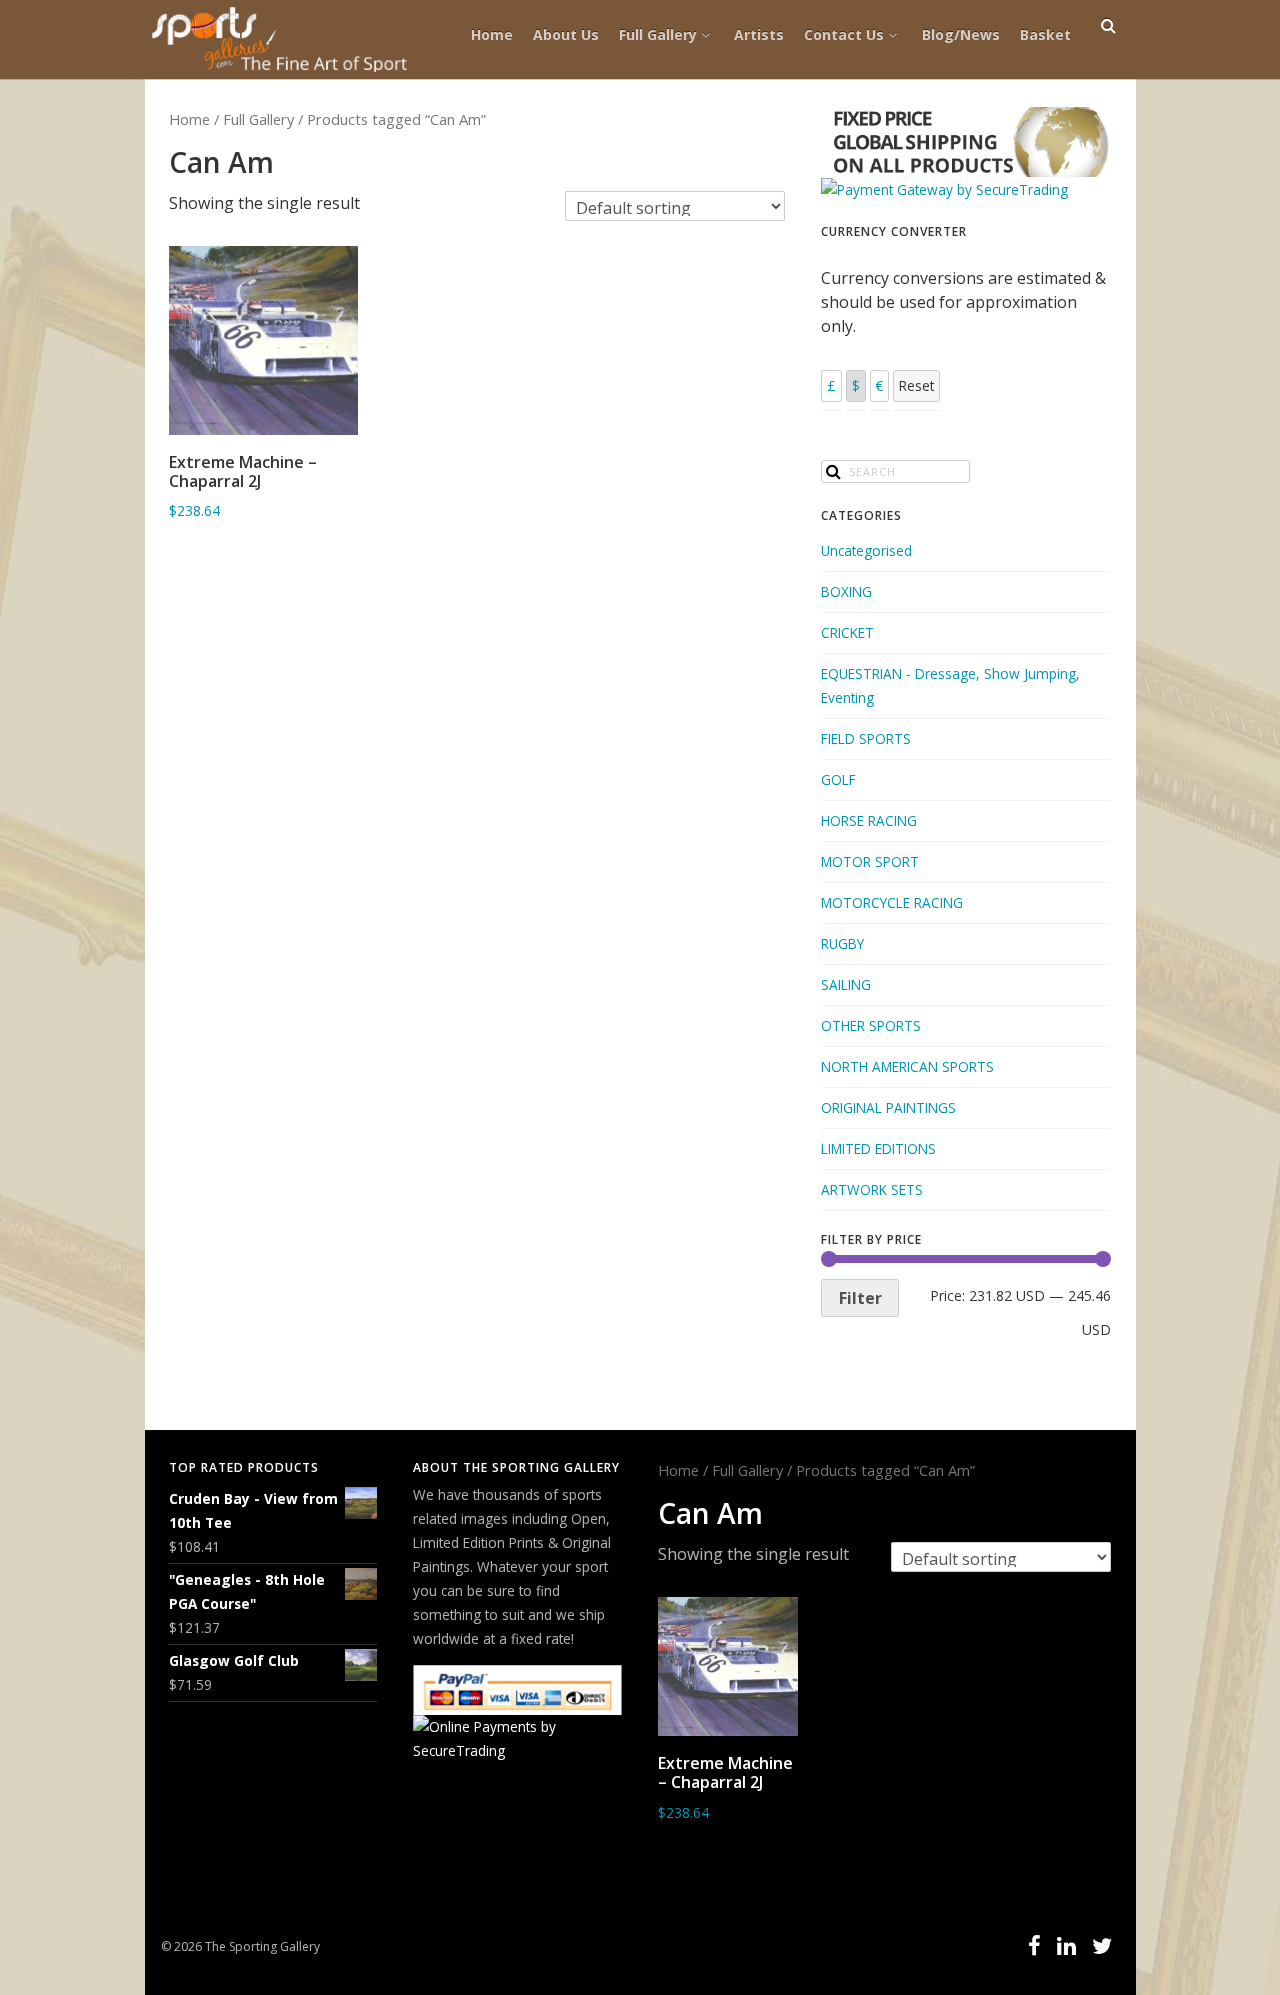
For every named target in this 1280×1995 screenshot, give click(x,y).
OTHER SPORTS (871, 1025)
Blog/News (961, 34)
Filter (860, 1298)
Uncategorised (866, 550)
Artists (759, 34)
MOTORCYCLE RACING (892, 902)
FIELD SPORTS (866, 738)
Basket (1045, 34)
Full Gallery (658, 34)
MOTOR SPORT (870, 861)
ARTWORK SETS (872, 1189)
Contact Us (844, 34)
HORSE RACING (869, 820)
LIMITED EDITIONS (878, 1148)
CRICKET (847, 632)
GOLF (838, 779)
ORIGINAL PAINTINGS (888, 1107)
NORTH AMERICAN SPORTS (907, 1066)
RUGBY (842, 943)
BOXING (846, 591)
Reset (916, 385)
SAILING (846, 984)
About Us (566, 34)
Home (492, 34)
